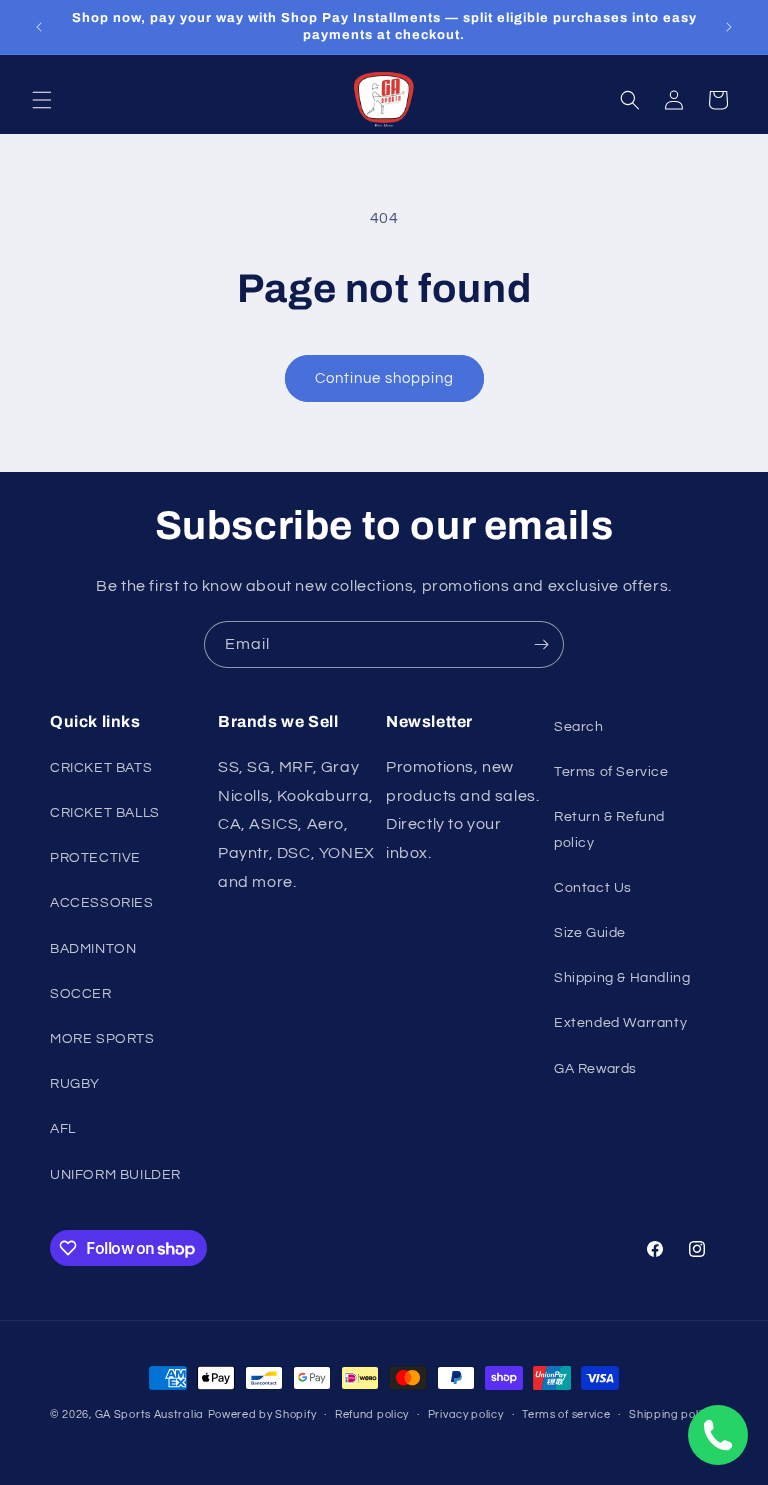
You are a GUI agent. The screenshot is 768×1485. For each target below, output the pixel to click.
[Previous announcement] (39, 27)
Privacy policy (466, 1414)
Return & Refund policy (609, 829)
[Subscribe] (541, 644)
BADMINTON (93, 949)
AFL (63, 1129)
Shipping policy (671, 1414)
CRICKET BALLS (105, 813)
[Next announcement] (729, 27)
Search (579, 727)
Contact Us (593, 888)
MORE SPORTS (102, 1039)
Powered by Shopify (262, 1414)
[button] (42, 100)
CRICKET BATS (101, 768)
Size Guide (590, 933)
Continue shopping (384, 378)
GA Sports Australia (149, 1414)
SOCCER (81, 994)
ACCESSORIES (102, 903)
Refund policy (372, 1414)
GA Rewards (595, 1069)
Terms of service (566, 1414)
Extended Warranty (620, 1023)
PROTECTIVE (95, 858)
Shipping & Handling (622, 978)
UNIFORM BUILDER (115, 1175)
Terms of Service (611, 772)
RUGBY (75, 1084)
